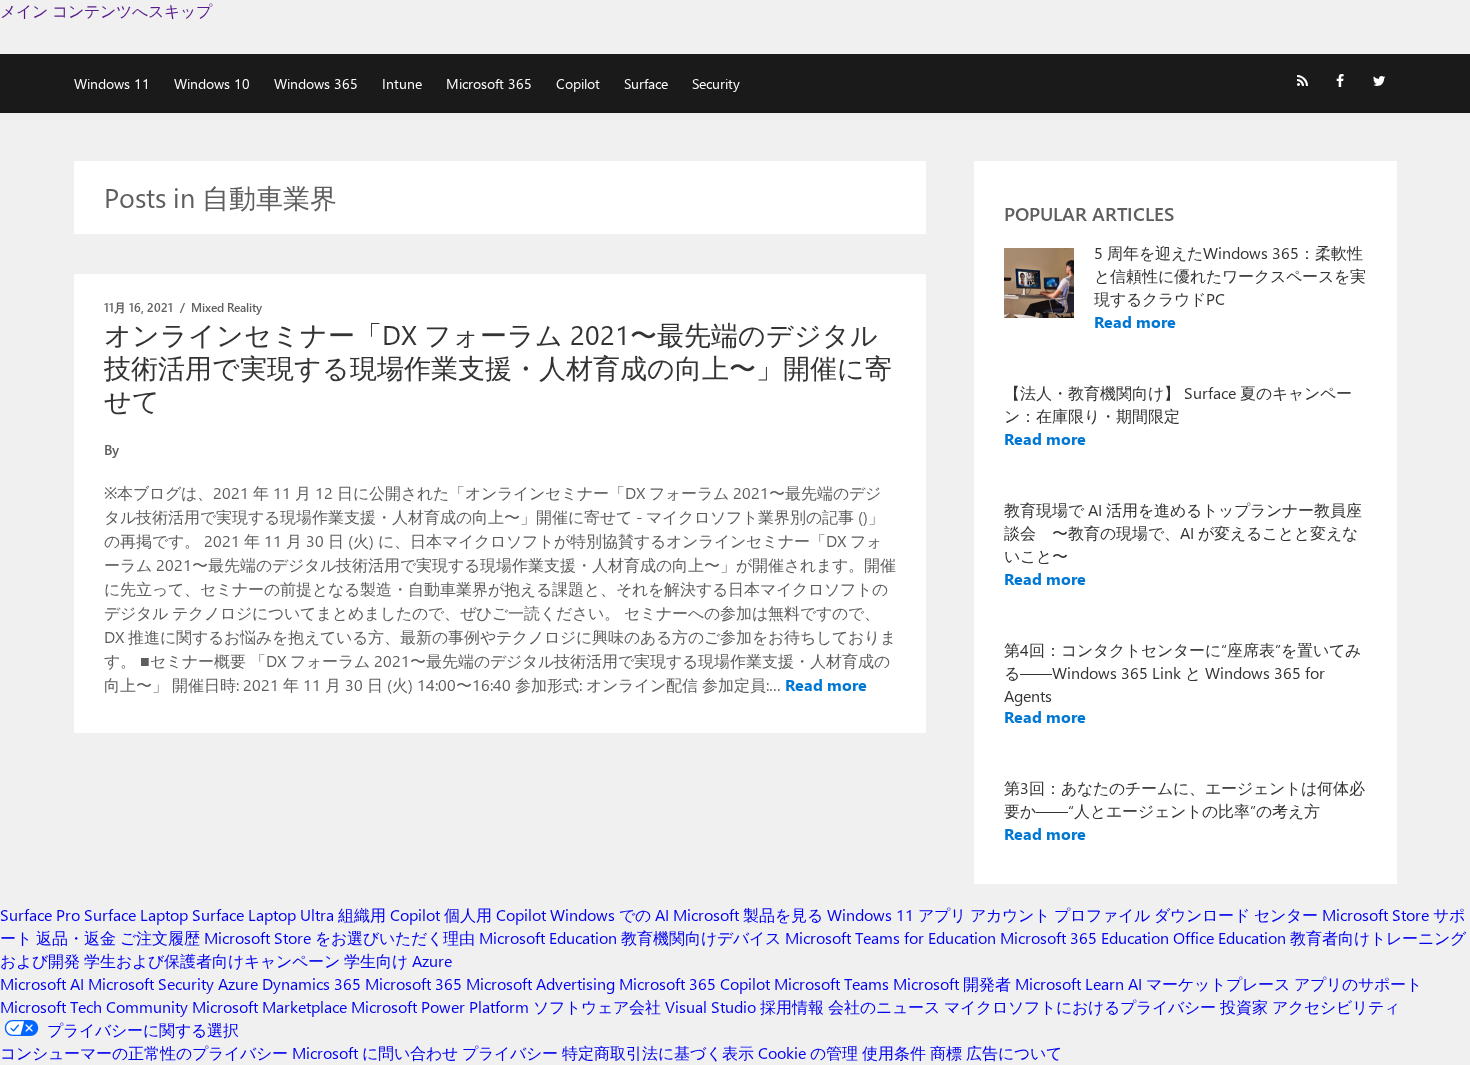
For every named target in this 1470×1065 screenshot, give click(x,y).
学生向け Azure (398, 960)
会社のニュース (884, 1006)
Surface (646, 83)
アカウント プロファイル (1060, 914)
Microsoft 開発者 (952, 983)
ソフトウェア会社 (597, 1006)
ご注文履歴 (160, 937)
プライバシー (510, 1052)
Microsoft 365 (489, 83)
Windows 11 (112, 83)
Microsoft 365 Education (1084, 937)
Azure (238, 983)
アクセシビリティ (1336, 1006)
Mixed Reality (226, 307)
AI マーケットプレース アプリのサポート (1275, 983)
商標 (946, 1052)
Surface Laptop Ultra (263, 914)
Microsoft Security (151, 983)
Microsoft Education (548, 937)
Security (716, 83)
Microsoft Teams (831, 983)
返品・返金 (76, 937)
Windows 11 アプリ (896, 914)
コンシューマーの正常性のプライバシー (144, 1052)
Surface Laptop (136, 914)
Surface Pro (40, 914)
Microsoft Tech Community (94, 1006)
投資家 (1244, 1006)
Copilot (578, 83)
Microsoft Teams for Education (890, 937)
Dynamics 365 (311, 983)
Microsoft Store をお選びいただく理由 (339, 937)
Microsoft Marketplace (269, 1006)
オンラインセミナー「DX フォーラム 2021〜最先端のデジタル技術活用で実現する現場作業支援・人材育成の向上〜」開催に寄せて (498, 367)
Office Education (1229, 937)
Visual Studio (710, 1006)
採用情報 (792, 1006)
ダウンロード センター (1236, 914)
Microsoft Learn (1069, 983)
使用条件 (894, 1052)
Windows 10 (212, 83)
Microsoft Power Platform (440, 1006)
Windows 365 (316, 83)
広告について (1014, 1052)
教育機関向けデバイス (701, 937)
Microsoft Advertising (540, 983)
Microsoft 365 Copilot (694, 983)
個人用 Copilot (495, 914)
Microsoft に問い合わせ (375, 1052)
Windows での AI (609, 914)
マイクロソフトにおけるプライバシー (1080, 1006)
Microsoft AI (42, 983)
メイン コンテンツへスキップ (106, 10)
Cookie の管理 (808, 1052)
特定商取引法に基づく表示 (658, 1052)
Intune (402, 83)
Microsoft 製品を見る (748, 914)
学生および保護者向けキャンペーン (212, 960)
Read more (826, 684)
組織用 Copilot (389, 914)
